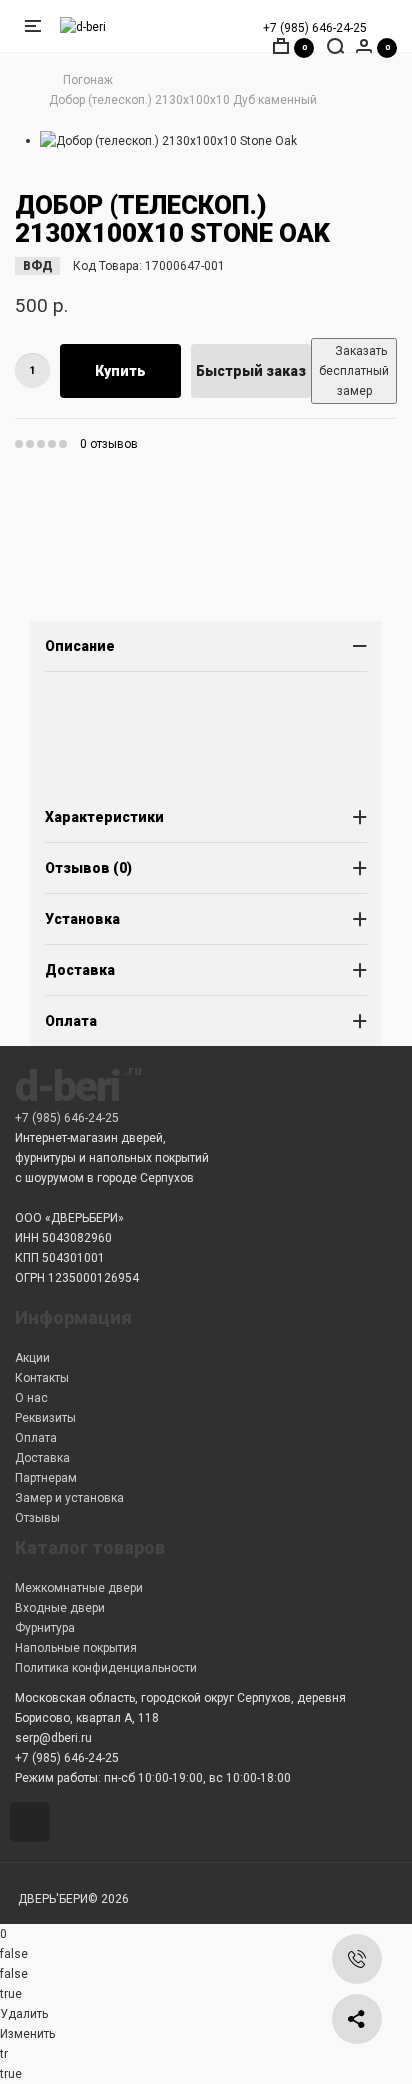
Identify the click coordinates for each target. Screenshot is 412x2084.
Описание (80, 646)
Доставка (80, 970)
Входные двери (60, 1608)
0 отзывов (109, 444)
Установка (82, 919)
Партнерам (46, 1478)
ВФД (37, 266)
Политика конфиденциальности (106, 1668)
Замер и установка (69, 1498)
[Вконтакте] (33, 1824)
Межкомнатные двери (79, 1588)
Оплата (71, 1021)
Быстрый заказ (251, 371)
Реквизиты (45, 1418)
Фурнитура (45, 1628)
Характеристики (104, 817)
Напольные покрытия (76, 1648)
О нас (31, 1398)
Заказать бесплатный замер (354, 371)
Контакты (42, 1378)
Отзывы (37, 1518)
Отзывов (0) (88, 868)
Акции (32, 1358)
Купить (120, 371)
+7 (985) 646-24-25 (315, 28)
